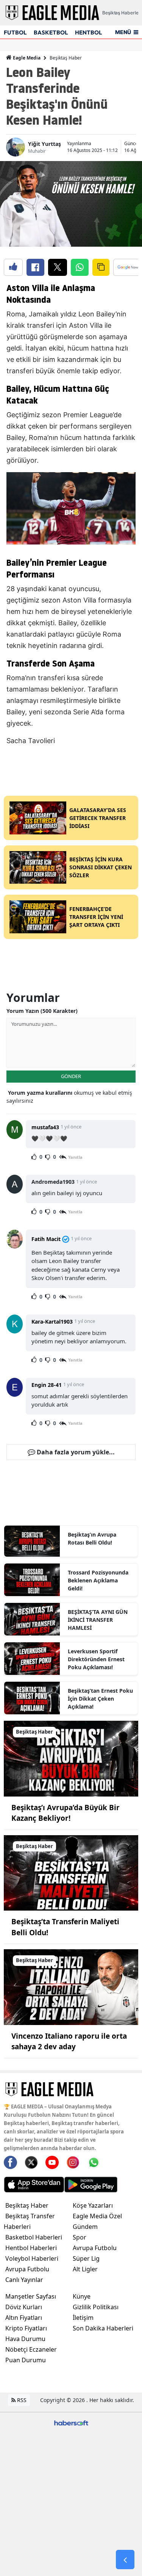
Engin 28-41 (47, 1385)
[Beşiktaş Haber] (71, 1758)
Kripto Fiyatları (26, 2328)
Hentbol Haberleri (31, 2248)
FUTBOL (15, 32)
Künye (82, 2296)
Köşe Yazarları (93, 2205)
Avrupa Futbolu (27, 2269)
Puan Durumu (26, 2360)
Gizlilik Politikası (96, 2307)
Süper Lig (86, 2258)
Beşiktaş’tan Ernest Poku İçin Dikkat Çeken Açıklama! (100, 1699)
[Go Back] (125, 2560)
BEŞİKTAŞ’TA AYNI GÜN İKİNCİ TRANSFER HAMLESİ (98, 1620)
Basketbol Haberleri (34, 2237)
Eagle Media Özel (97, 2216)
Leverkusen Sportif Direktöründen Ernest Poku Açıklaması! (96, 1659)
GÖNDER (71, 1076)
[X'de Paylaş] (58, 267)
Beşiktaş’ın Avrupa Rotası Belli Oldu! (92, 1538)
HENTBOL (88, 32)
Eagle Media (26, 58)
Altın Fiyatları (24, 2318)
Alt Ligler (85, 2269)
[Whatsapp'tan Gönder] (80, 267)
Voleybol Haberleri (32, 2258)
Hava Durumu (25, 2339)
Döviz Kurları (24, 2307)
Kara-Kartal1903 (52, 1322)
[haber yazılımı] (71, 2422)
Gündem (85, 2227)
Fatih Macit (46, 1239)
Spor (80, 2237)
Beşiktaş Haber (66, 58)
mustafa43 (45, 1127)
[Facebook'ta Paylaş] (35, 267)
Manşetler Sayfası (31, 2296)
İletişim (83, 2318)
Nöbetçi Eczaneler (31, 2349)
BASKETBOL (51, 32)
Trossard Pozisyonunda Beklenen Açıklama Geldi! (98, 1580)
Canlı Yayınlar (24, 2280)
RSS (21, 2400)
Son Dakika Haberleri (103, 2328)
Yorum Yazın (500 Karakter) (42, 1011)
